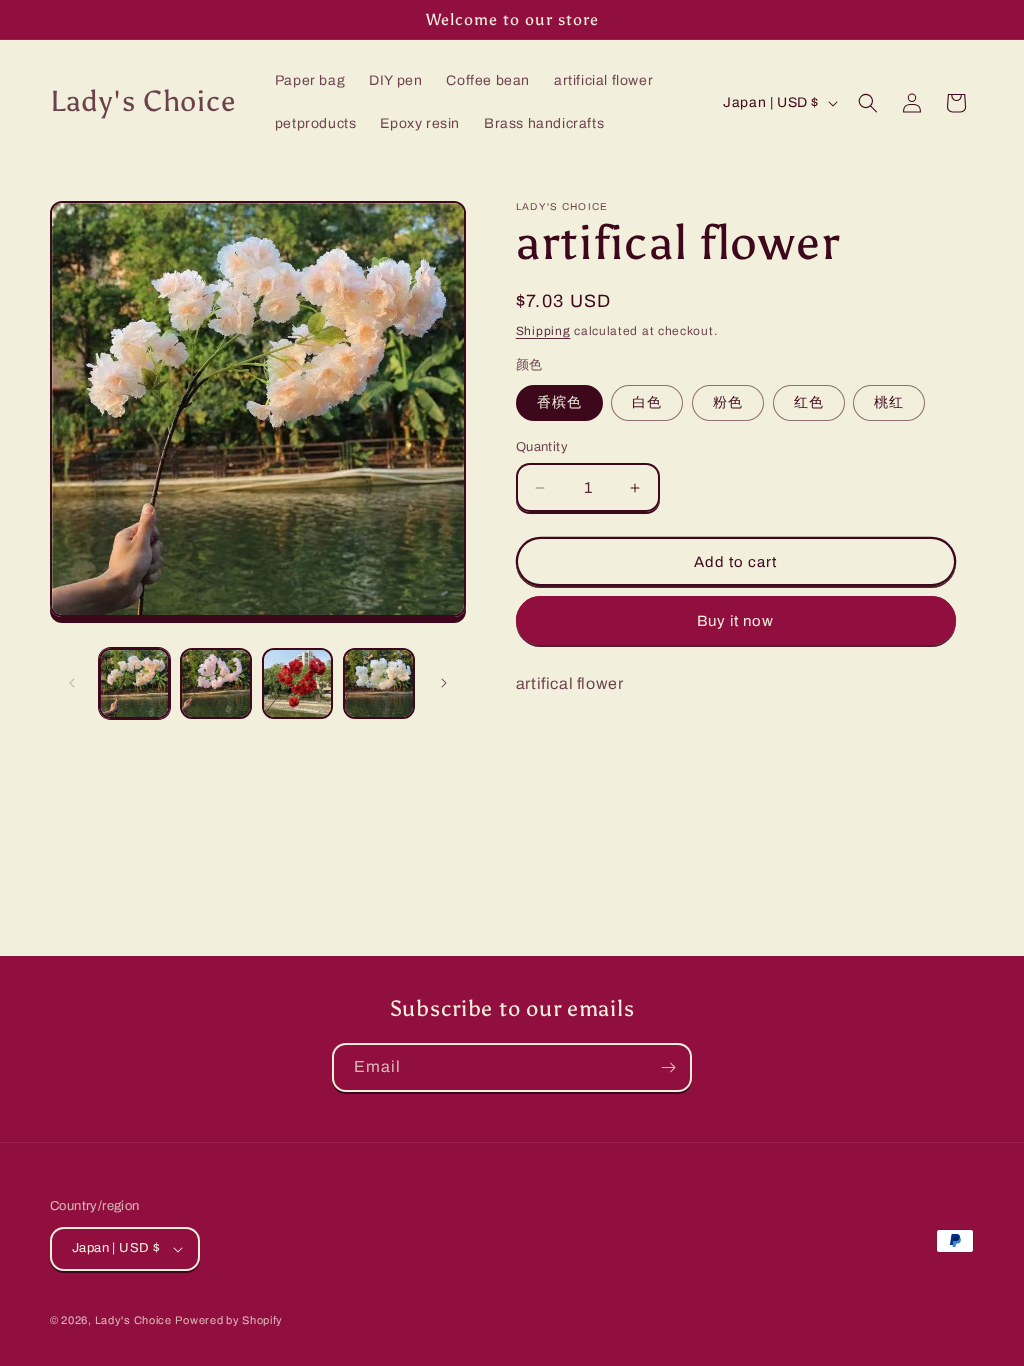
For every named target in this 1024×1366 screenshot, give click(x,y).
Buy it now (735, 621)
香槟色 (559, 402)
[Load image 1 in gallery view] (134, 683)
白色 (647, 402)
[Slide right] (444, 683)
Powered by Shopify (229, 1320)
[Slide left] (72, 683)
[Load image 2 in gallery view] (215, 683)
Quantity (542, 447)
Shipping (543, 331)
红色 (809, 402)
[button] (868, 103)
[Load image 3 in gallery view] (297, 683)
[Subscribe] (668, 1067)
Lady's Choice (133, 1320)
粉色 (728, 402)
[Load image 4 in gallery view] (378, 683)
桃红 (889, 402)
